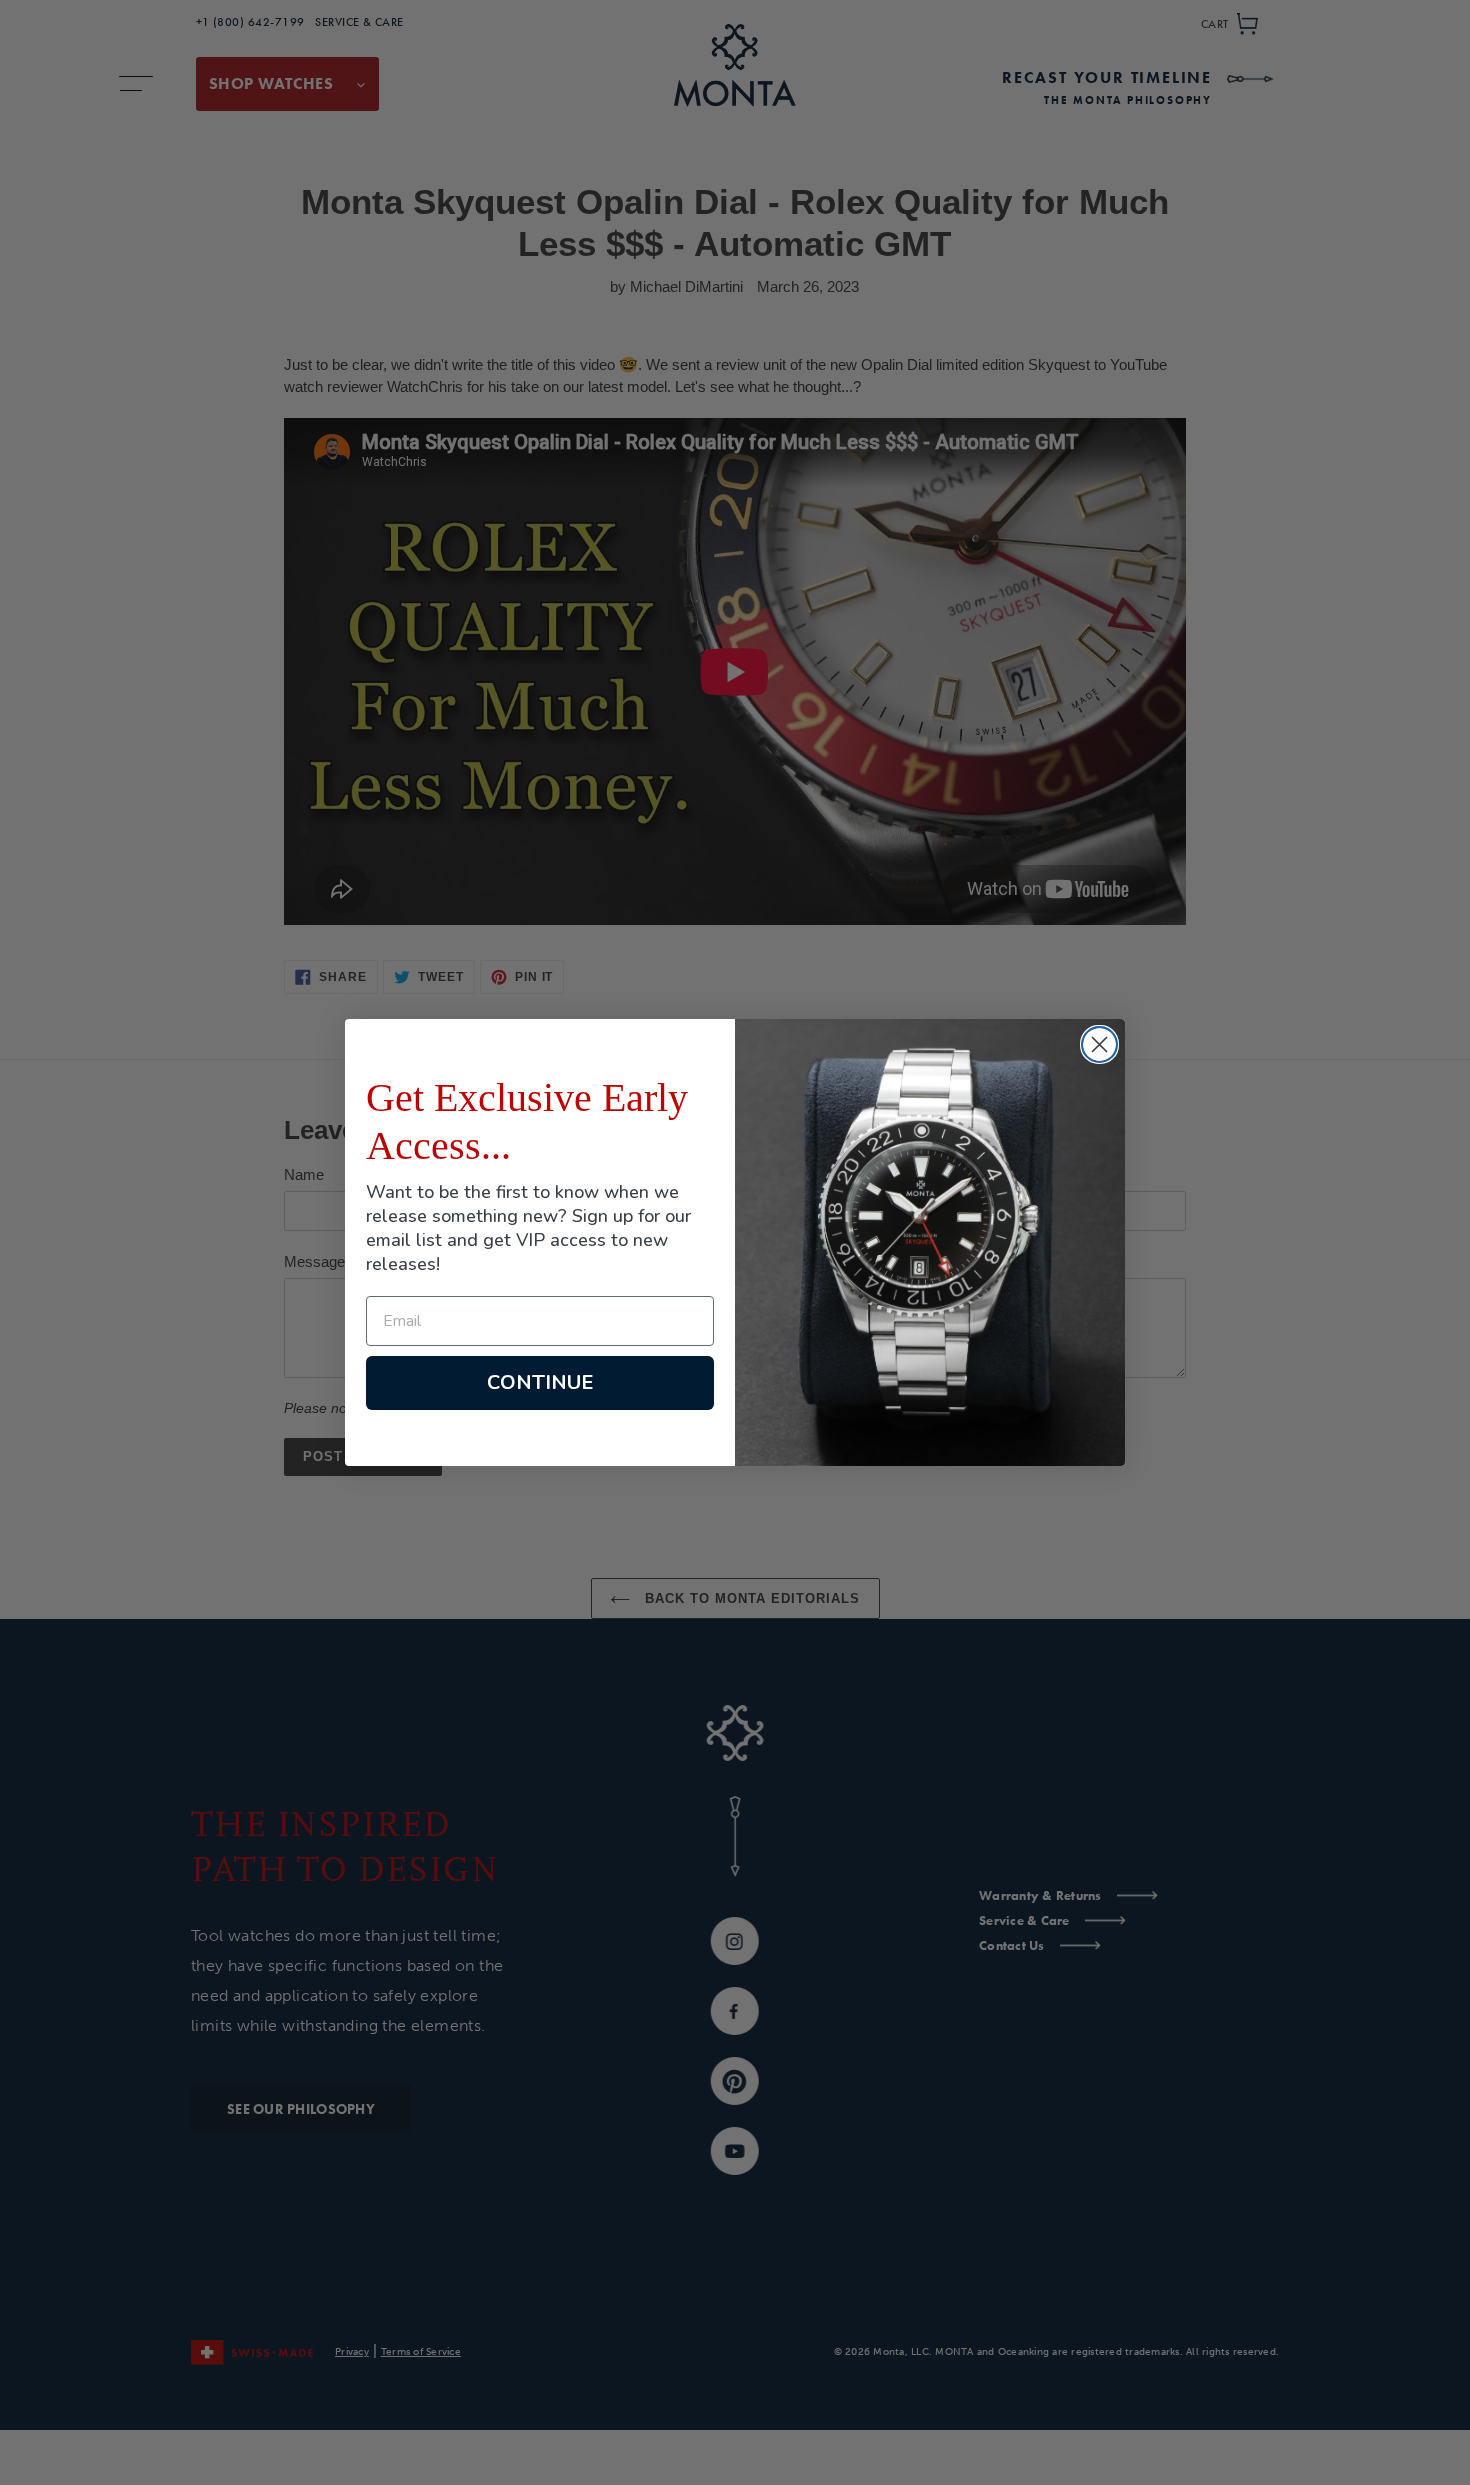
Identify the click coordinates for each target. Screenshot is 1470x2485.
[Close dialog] (1099, 1044)
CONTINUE (540, 1382)
